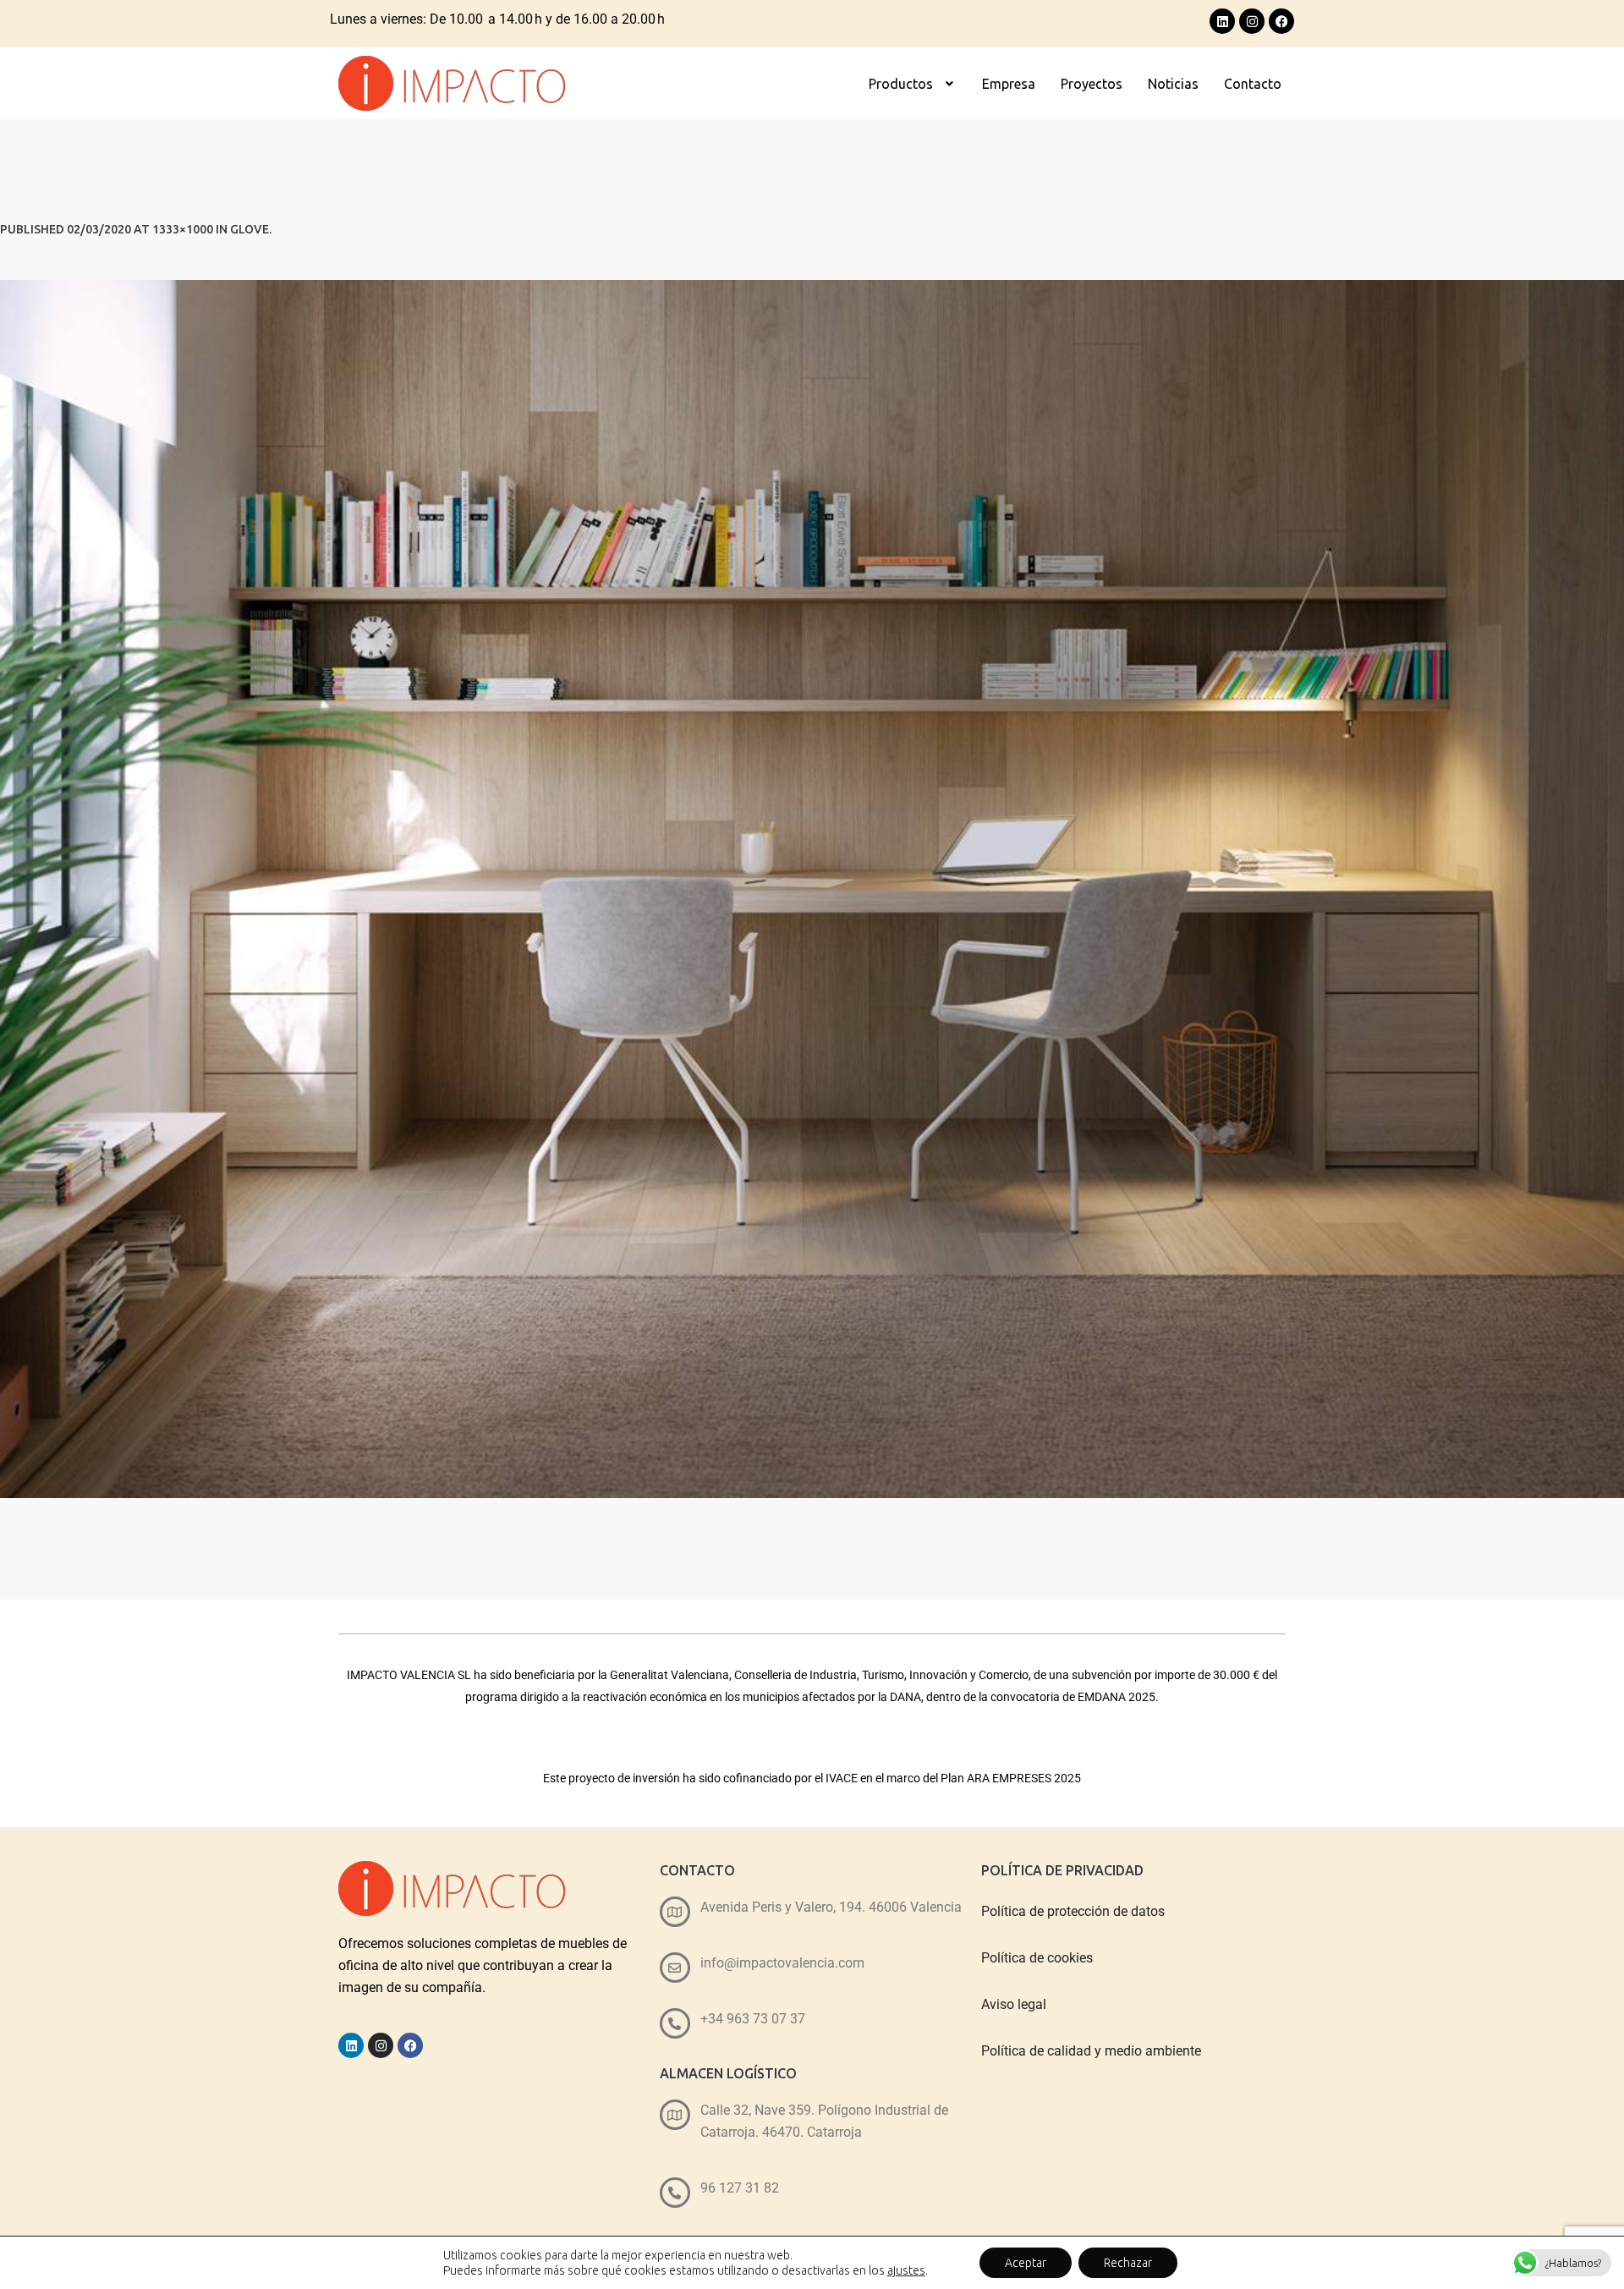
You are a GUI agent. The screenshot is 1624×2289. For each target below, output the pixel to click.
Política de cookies (1037, 1958)
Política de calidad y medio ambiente (1091, 2051)
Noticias (1173, 84)
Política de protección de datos (1073, 1911)
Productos (901, 84)
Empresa (1009, 84)
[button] (913, 84)
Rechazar (1128, 2263)
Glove (250, 229)
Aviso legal (1014, 2004)
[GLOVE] (812, 889)
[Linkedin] (1222, 21)
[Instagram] (1252, 21)
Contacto (1253, 84)
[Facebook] (1281, 21)
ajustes (906, 2270)
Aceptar (1026, 2263)
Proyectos (1092, 84)
